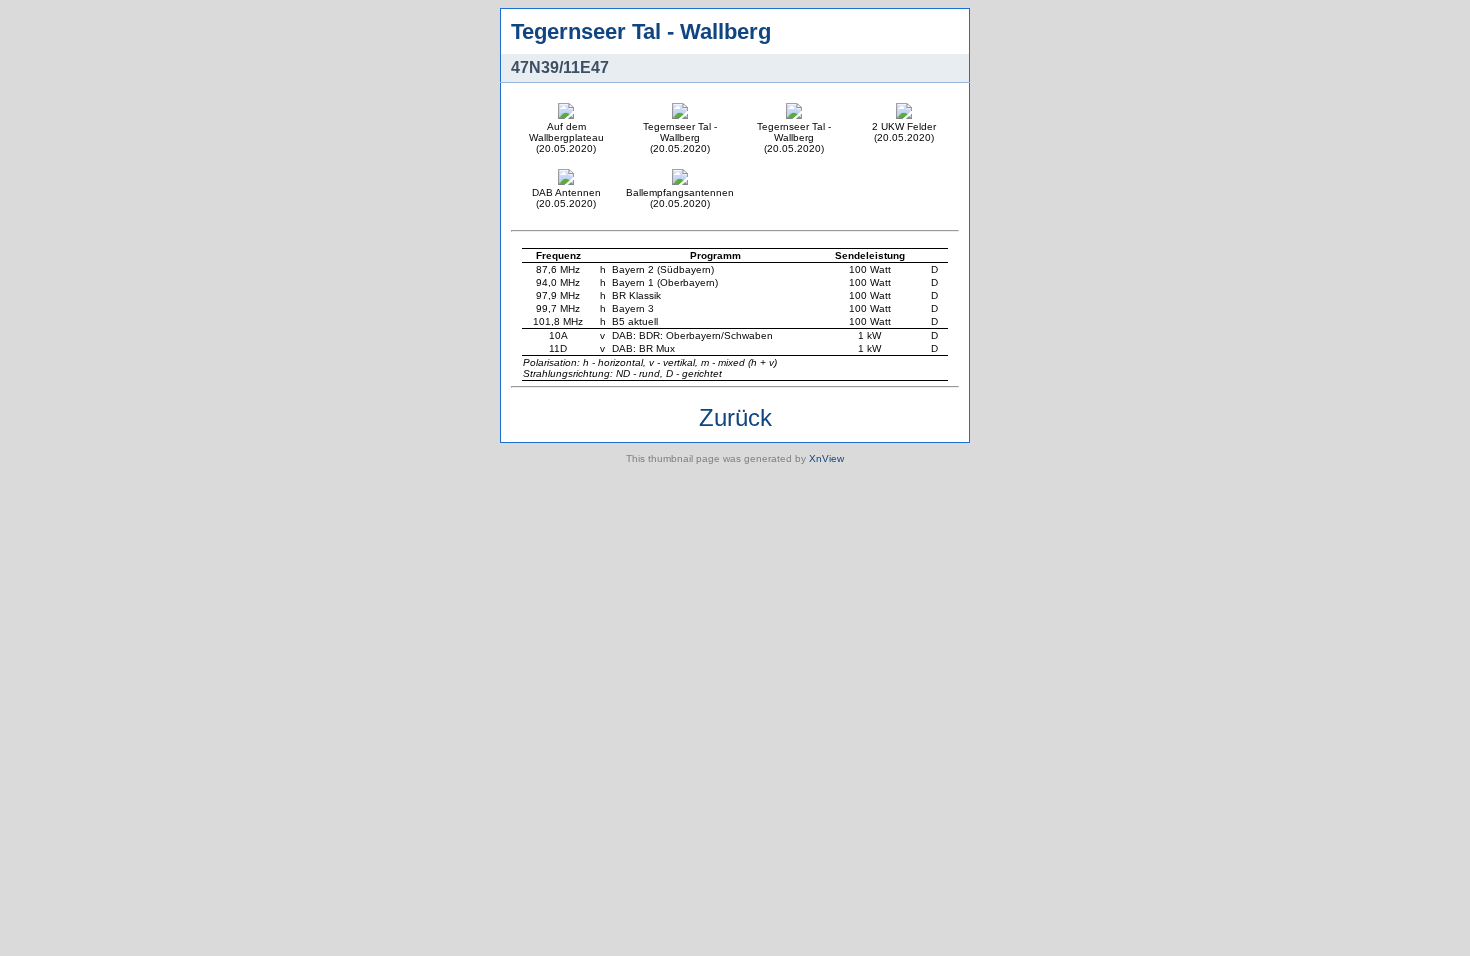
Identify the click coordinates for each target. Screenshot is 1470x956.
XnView (826, 458)
